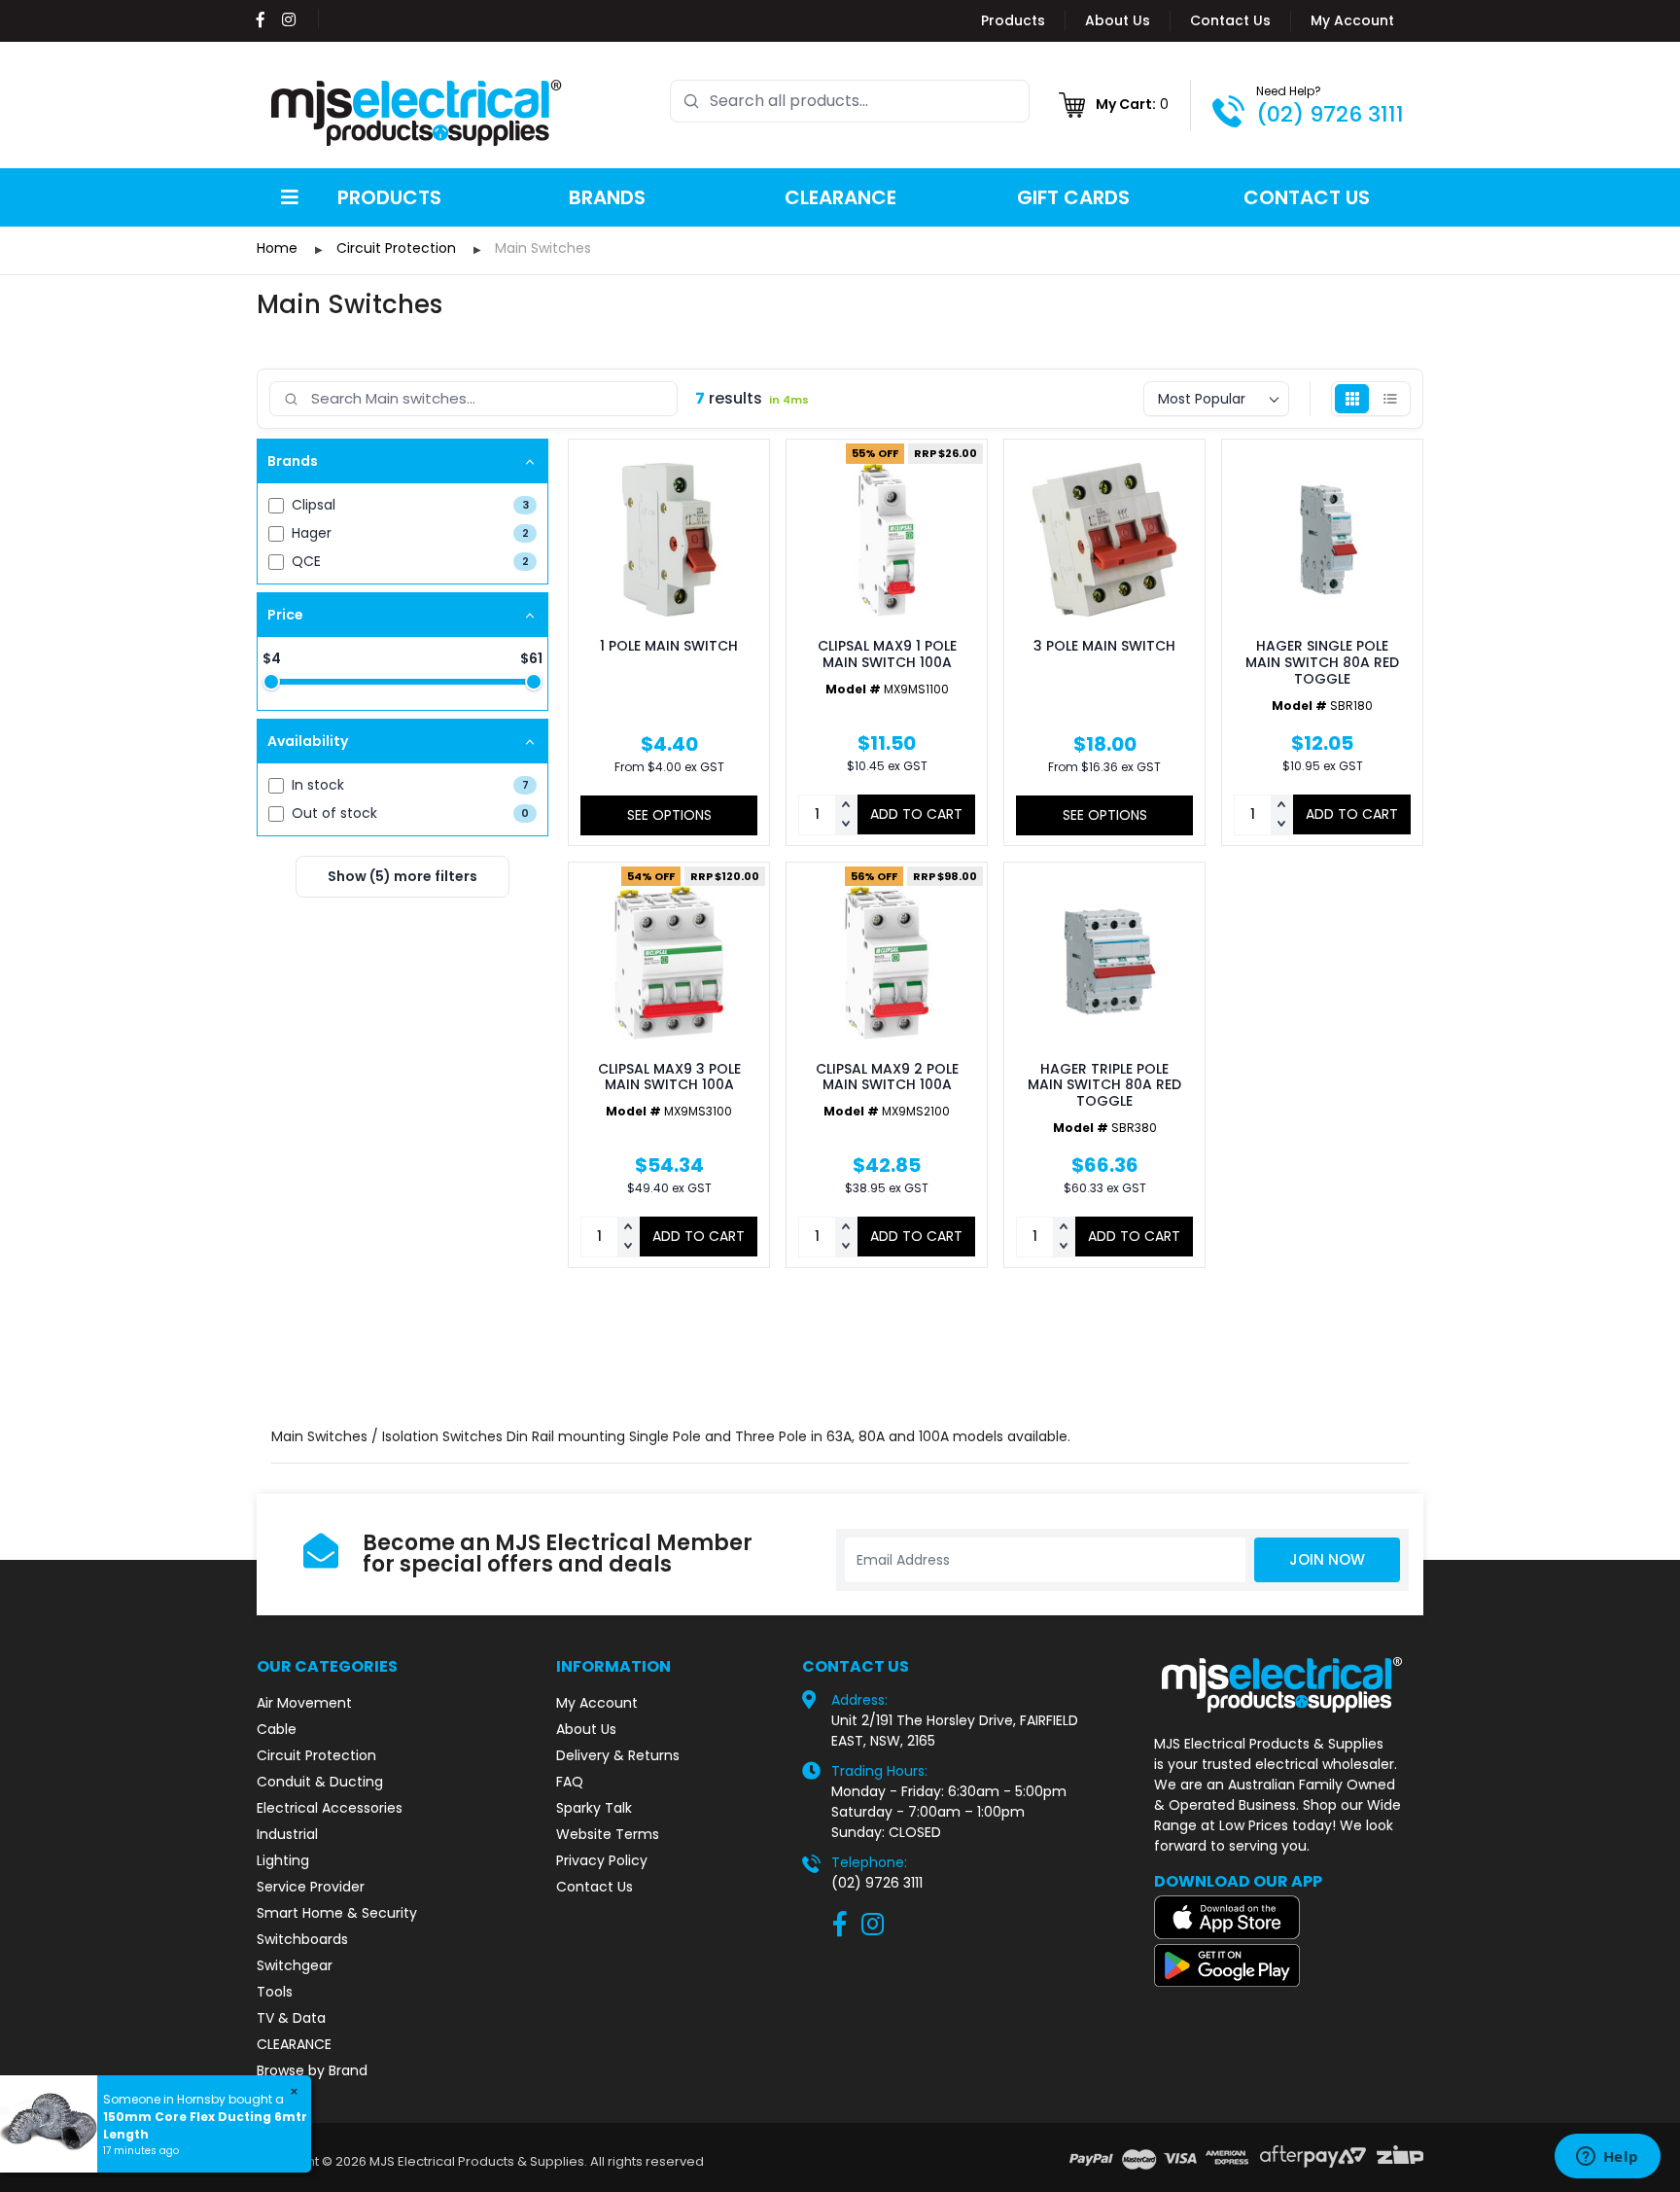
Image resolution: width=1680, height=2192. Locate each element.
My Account (1352, 20)
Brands (607, 197)
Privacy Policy (602, 1860)
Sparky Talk (594, 1808)
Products (1013, 20)
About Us (1118, 20)
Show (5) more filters (402, 876)
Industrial (287, 1834)
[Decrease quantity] (846, 825)
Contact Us (1230, 20)
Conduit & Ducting (320, 1782)
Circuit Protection (316, 1755)
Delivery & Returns (618, 1755)
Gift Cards (1073, 197)
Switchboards (302, 1939)
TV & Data (291, 2018)
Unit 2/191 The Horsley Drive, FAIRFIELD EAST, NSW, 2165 (955, 1731)
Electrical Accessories (330, 1808)
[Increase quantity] (846, 805)
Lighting (283, 1860)
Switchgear (295, 1965)
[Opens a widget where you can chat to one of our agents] (1607, 2158)
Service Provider (311, 1887)
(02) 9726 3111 (1330, 114)
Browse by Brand (312, 2070)
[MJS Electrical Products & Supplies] (417, 113)
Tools (275, 1992)
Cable (277, 1729)
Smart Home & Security (337, 1913)
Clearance (840, 197)
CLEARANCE (294, 2044)
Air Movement (304, 1703)
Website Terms (608, 1834)
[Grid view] (1352, 399)
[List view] (1390, 399)
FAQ (570, 1782)
